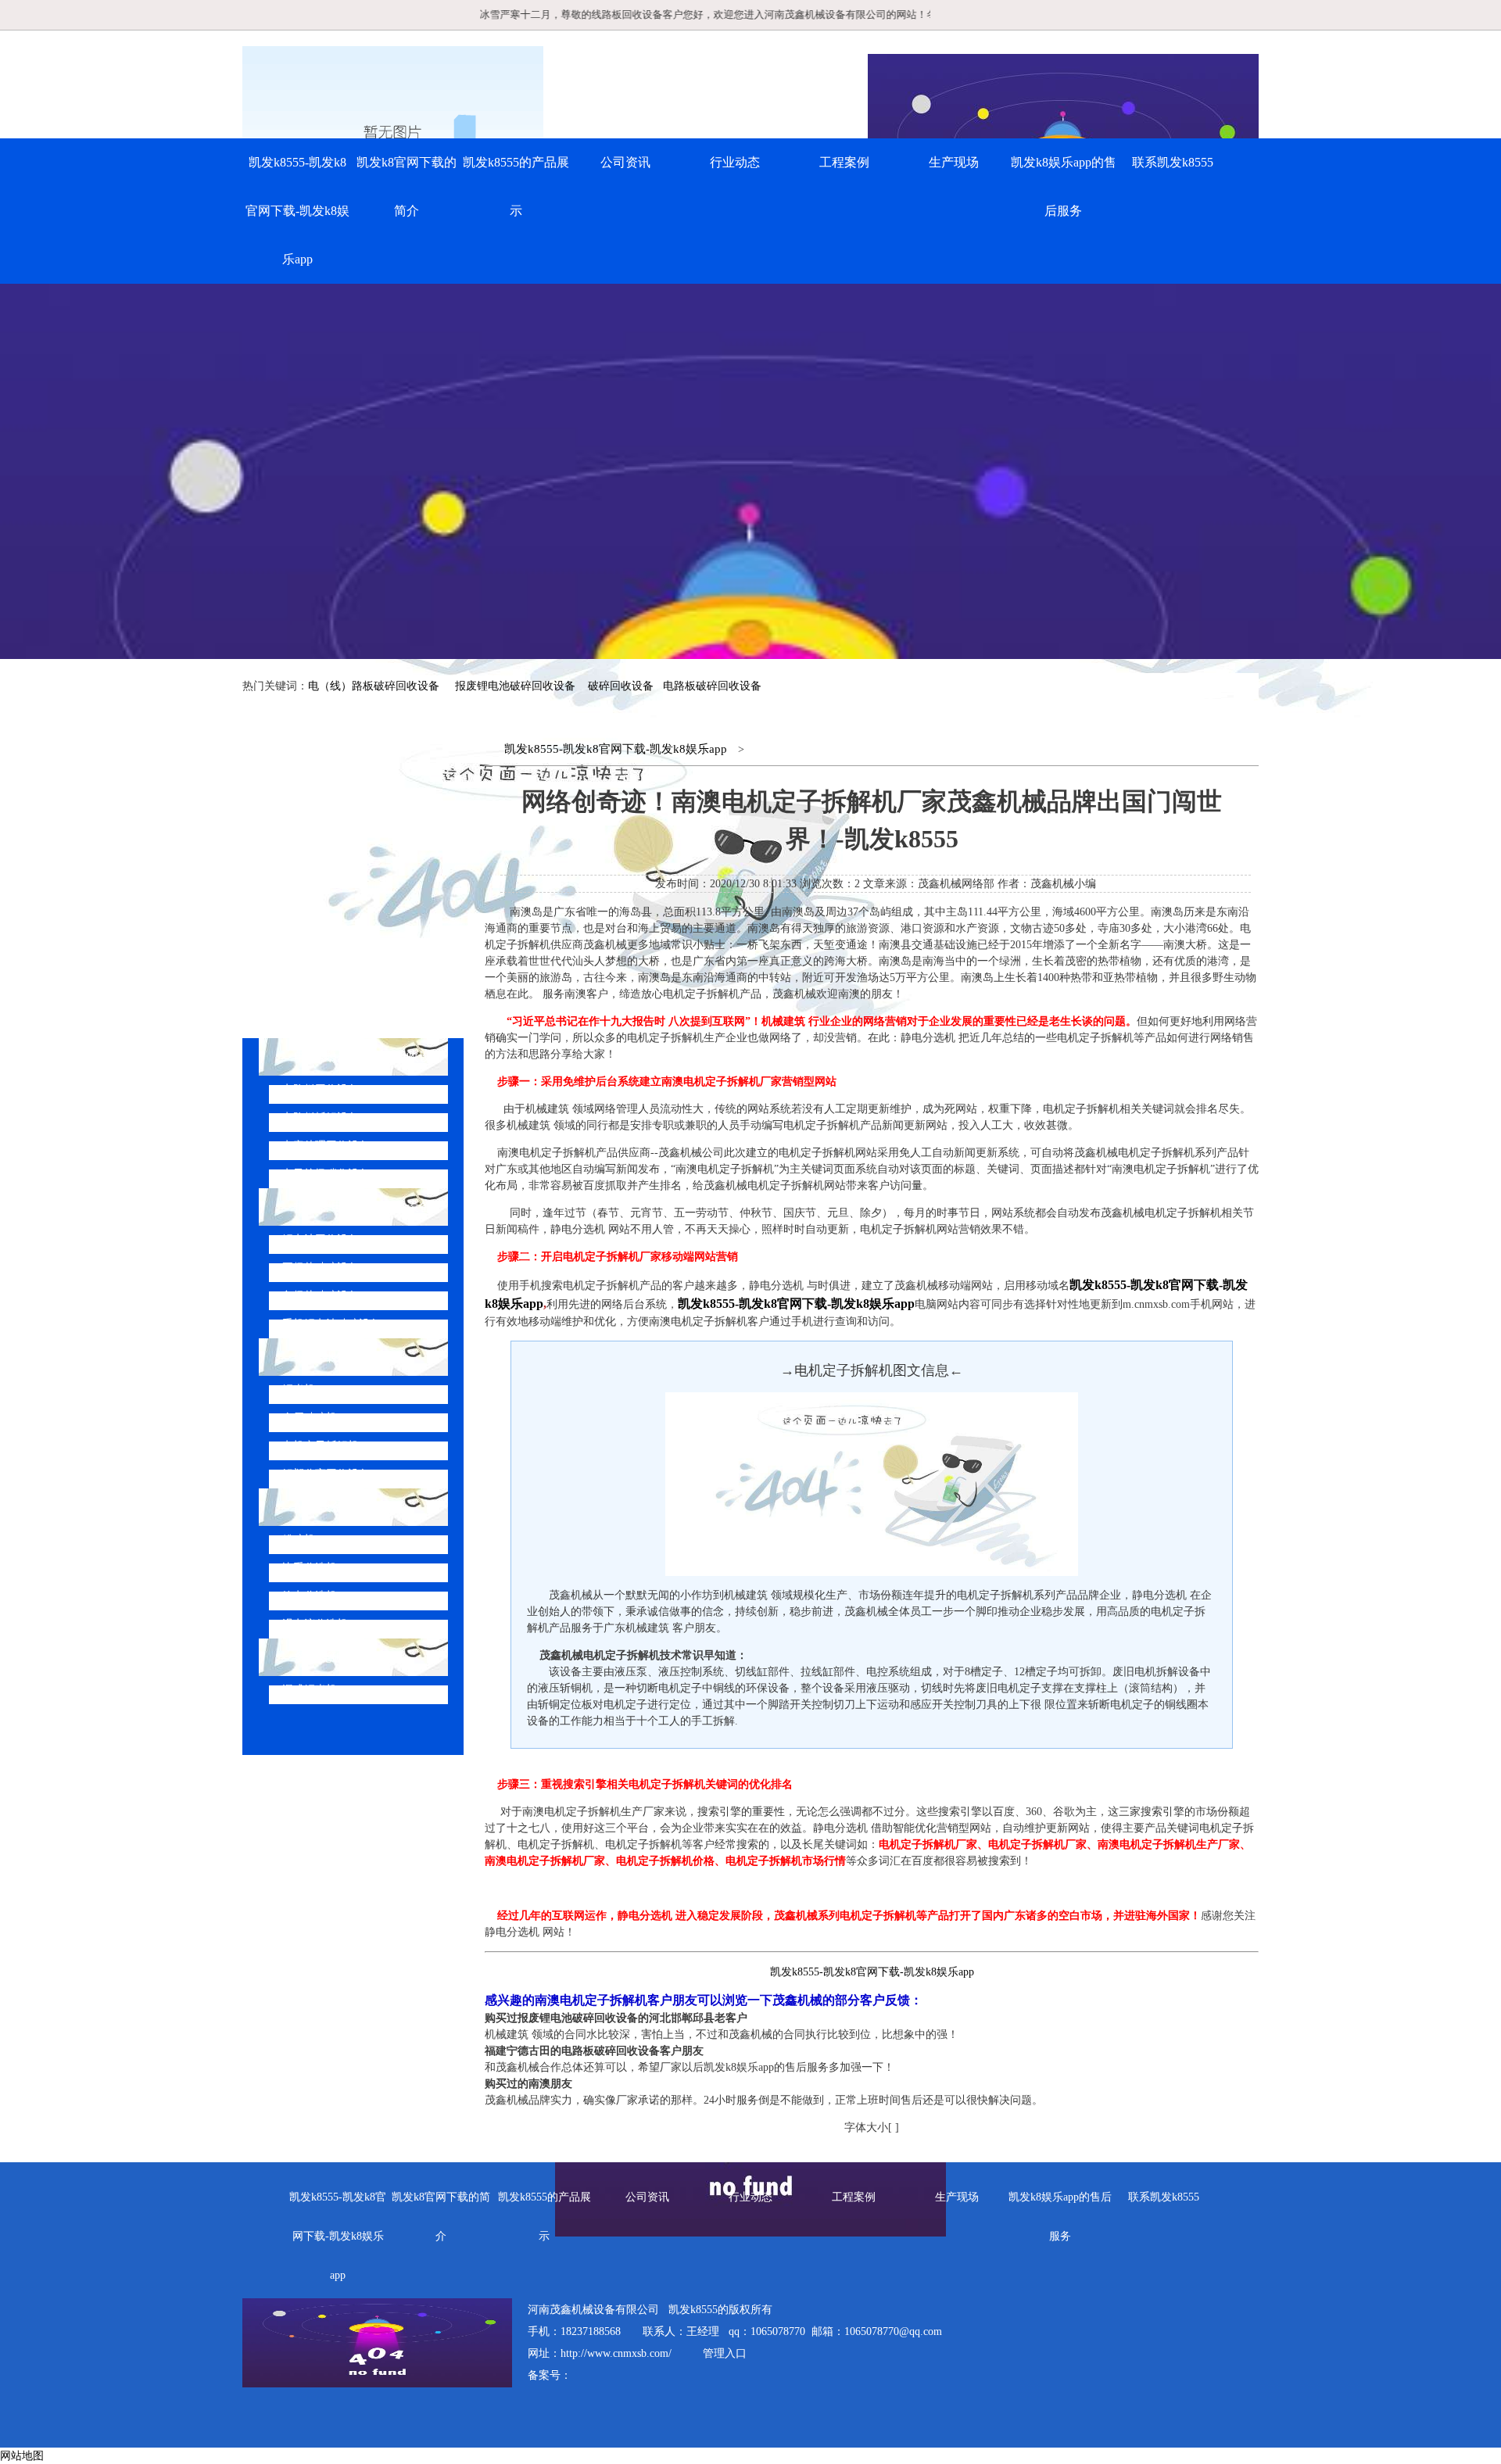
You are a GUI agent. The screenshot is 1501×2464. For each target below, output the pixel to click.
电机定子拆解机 (321, 1446)
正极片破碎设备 (321, 1268)
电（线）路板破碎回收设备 (374, 686)
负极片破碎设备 (321, 1296)
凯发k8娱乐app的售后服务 (1064, 186)
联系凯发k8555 (1173, 162)
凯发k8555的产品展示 (516, 186)
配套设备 (319, 1507)
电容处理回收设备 (326, 1146)
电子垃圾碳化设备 (326, 1174)
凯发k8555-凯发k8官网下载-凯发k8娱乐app (297, 211)
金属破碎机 (310, 1418)
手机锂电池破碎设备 (331, 1324)
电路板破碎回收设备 (712, 686)
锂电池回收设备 (321, 1239)
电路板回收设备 (321, 1089)
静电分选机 (310, 1596)
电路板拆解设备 (321, 1117)
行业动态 (735, 162)
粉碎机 (299, 1540)
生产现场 (954, 162)
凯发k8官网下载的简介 (407, 186)
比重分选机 (310, 1568)
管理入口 (725, 2353)
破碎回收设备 (621, 686)
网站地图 (22, 2456)
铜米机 (299, 1390)
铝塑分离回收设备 (326, 1474)
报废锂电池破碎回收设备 (515, 686)
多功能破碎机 (331, 1657)
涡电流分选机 (315, 1624)
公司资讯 (625, 162)
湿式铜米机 (310, 1690)
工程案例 (844, 162)
